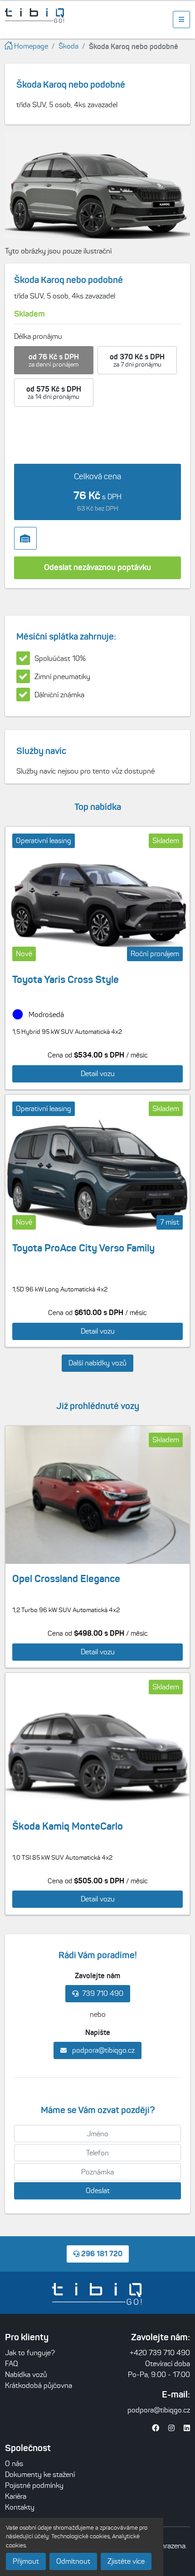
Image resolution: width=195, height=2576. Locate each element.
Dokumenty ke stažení (40, 2474)
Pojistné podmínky (34, 2485)
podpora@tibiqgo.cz (102, 2050)
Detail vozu (98, 1074)
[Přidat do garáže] (25, 538)
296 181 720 (101, 2253)
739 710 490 (103, 1993)
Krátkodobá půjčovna (39, 2385)
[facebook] (156, 2428)
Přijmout (26, 2561)
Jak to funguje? (30, 2353)
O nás (14, 2464)
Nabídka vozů (26, 2375)
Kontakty (20, 2507)
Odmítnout (73, 2561)
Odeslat (98, 2191)
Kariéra (16, 2496)
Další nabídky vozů (97, 1363)
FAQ (12, 2364)
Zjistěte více (126, 2561)
